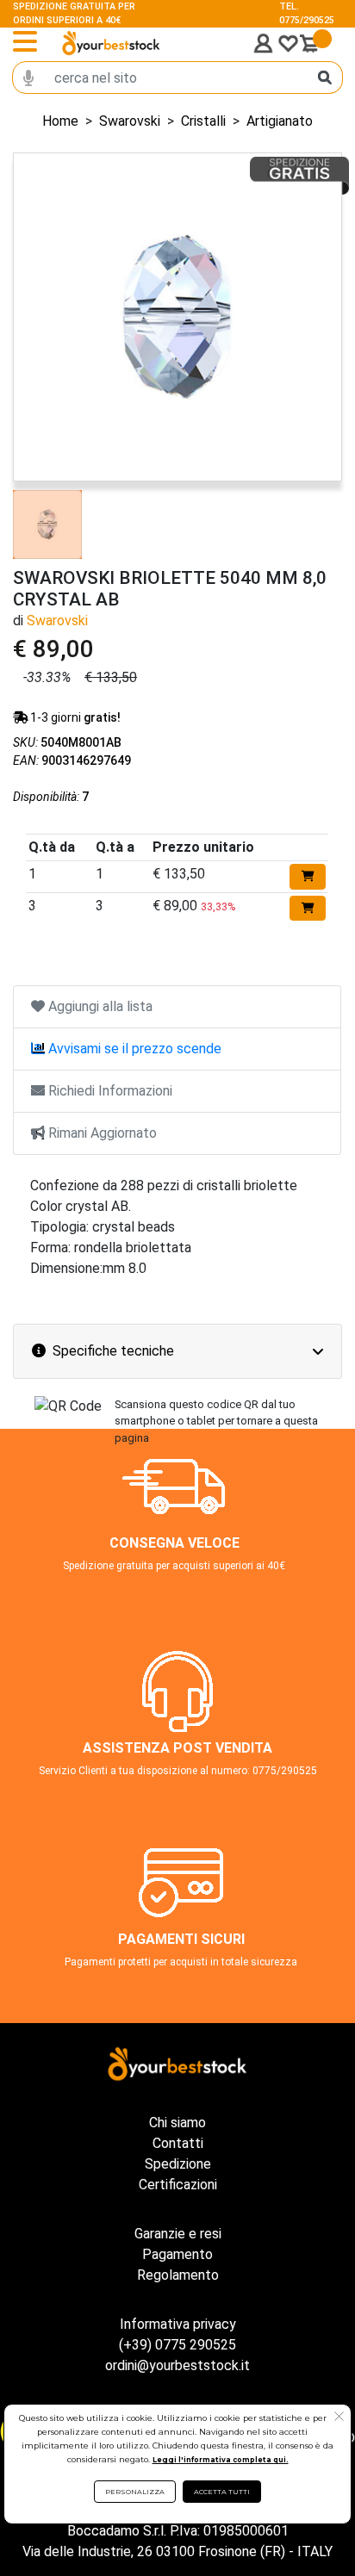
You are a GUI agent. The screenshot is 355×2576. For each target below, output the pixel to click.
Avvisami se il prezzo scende (133, 1049)
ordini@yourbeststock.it (177, 2365)
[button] (339, 2418)
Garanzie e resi (178, 2234)
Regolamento (178, 2275)
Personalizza (135, 2492)
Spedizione (178, 2164)
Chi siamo (177, 2123)
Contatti (178, 2143)
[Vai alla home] (111, 43)
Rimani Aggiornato (101, 1133)
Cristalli (203, 121)
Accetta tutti (222, 2492)
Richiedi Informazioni (109, 1091)
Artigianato (280, 121)
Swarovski (130, 121)
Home (60, 121)
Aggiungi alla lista (99, 1006)
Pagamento (177, 2254)
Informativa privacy (178, 2324)
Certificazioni (178, 2185)
